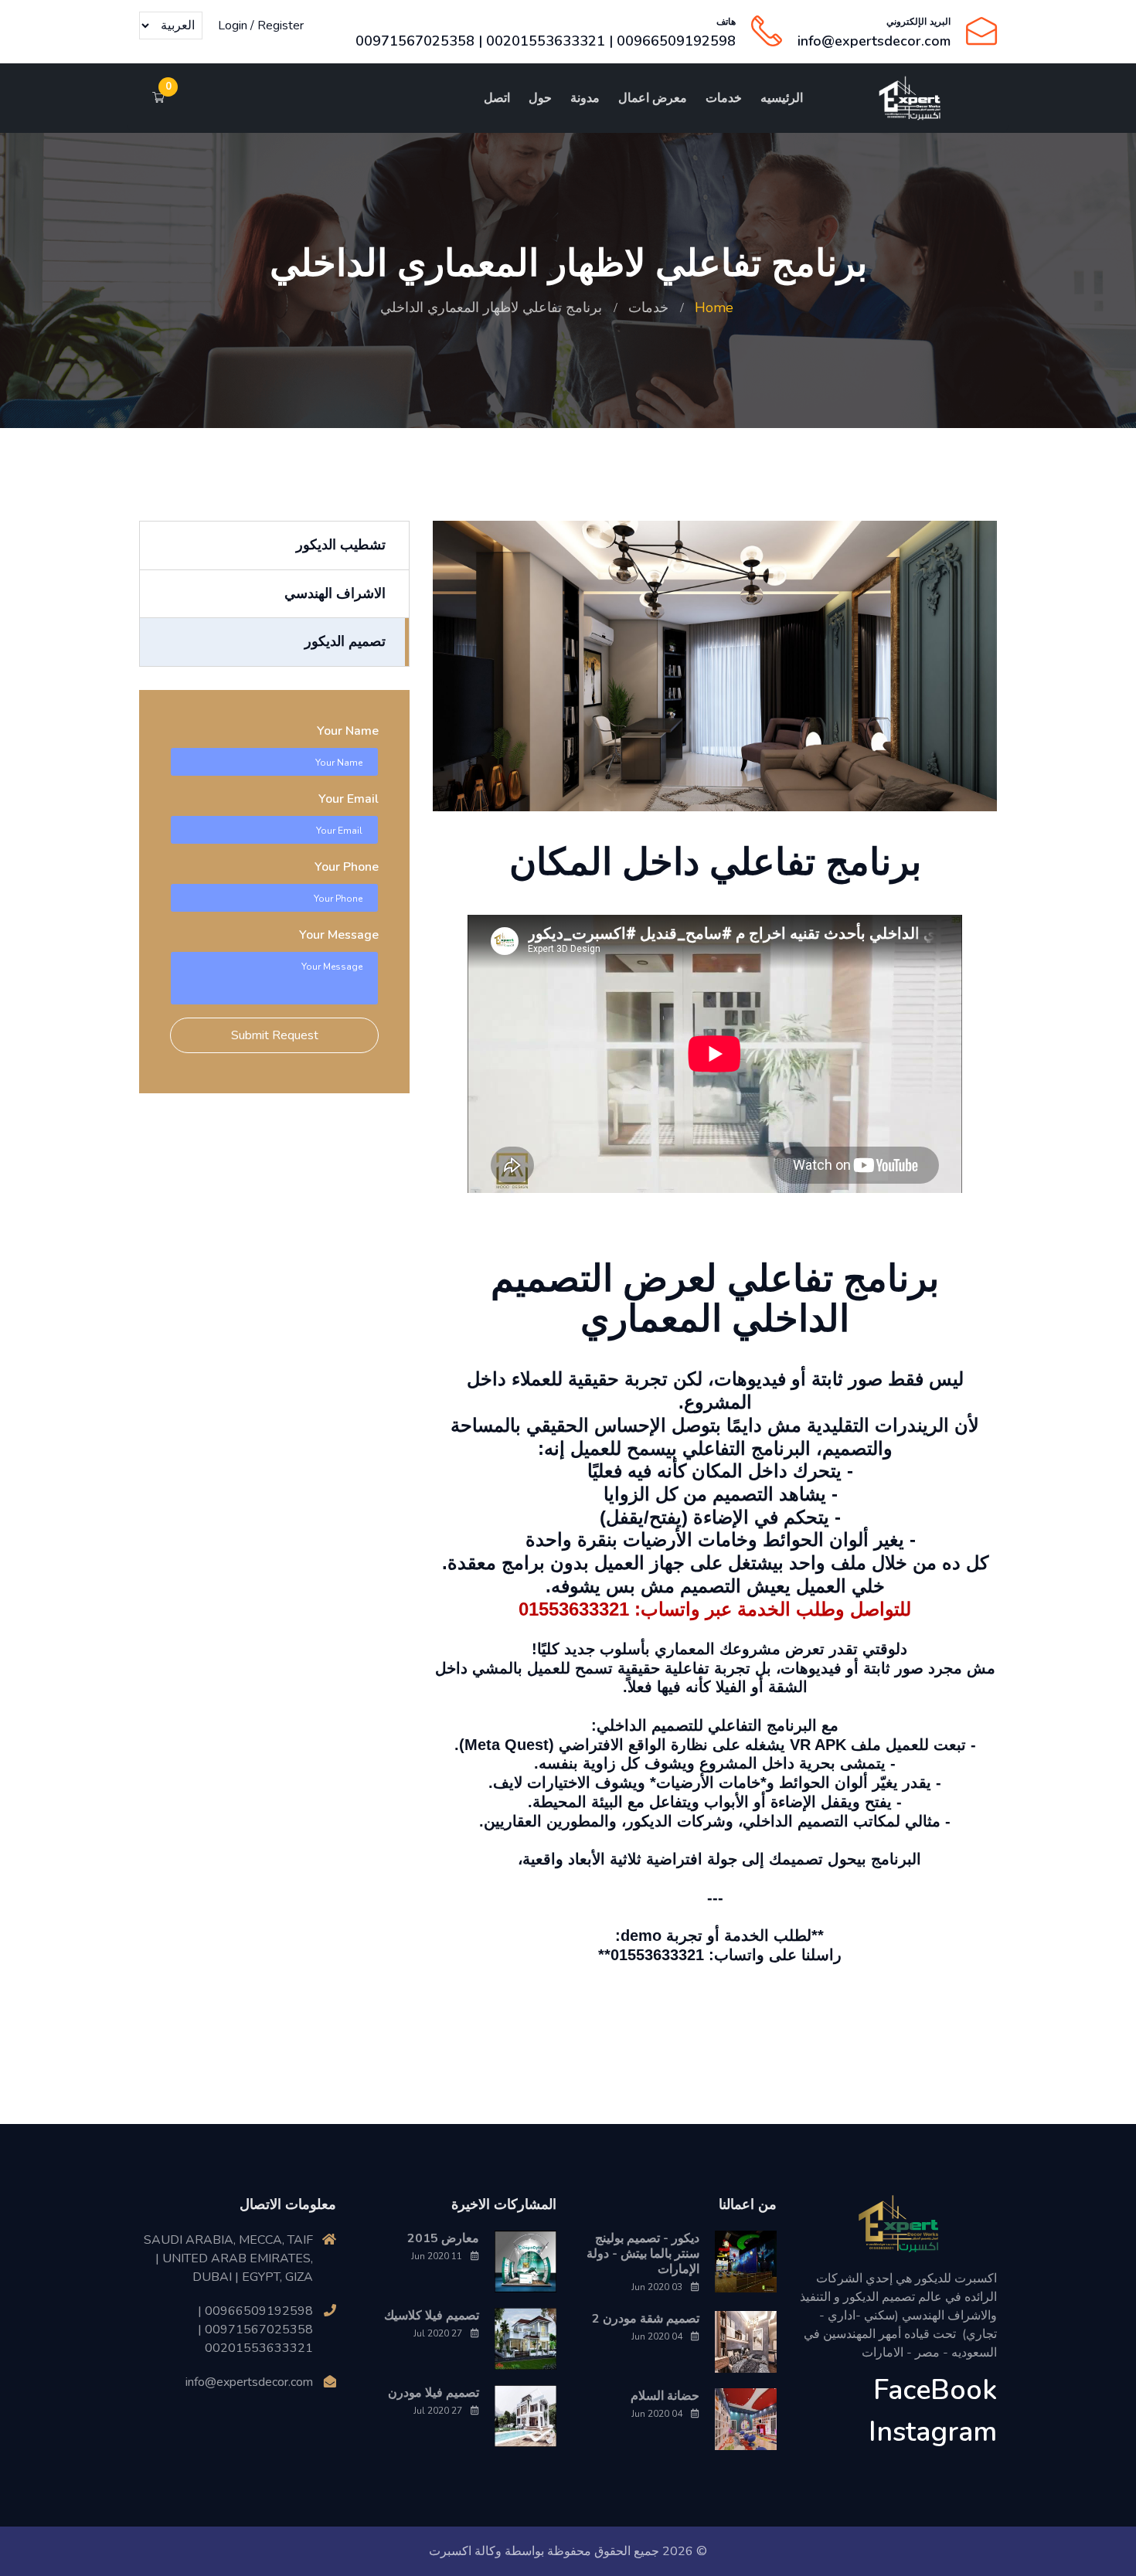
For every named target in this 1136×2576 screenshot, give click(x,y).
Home (714, 308)
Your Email (349, 799)
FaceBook (935, 2390)
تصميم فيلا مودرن (434, 2393)
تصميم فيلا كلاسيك (432, 2316)
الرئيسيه (782, 98)
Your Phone (347, 867)
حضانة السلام (665, 2396)
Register (281, 25)
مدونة (585, 98)
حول (540, 98)
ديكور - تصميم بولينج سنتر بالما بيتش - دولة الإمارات (643, 2254)
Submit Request (275, 1035)
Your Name (348, 731)
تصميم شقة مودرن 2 (646, 2319)
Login (233, 25)
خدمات (724, 98)
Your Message (339, 935)
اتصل (497, 98)
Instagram (933, 2432)
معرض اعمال (653, 98)
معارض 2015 (443, 2238)
